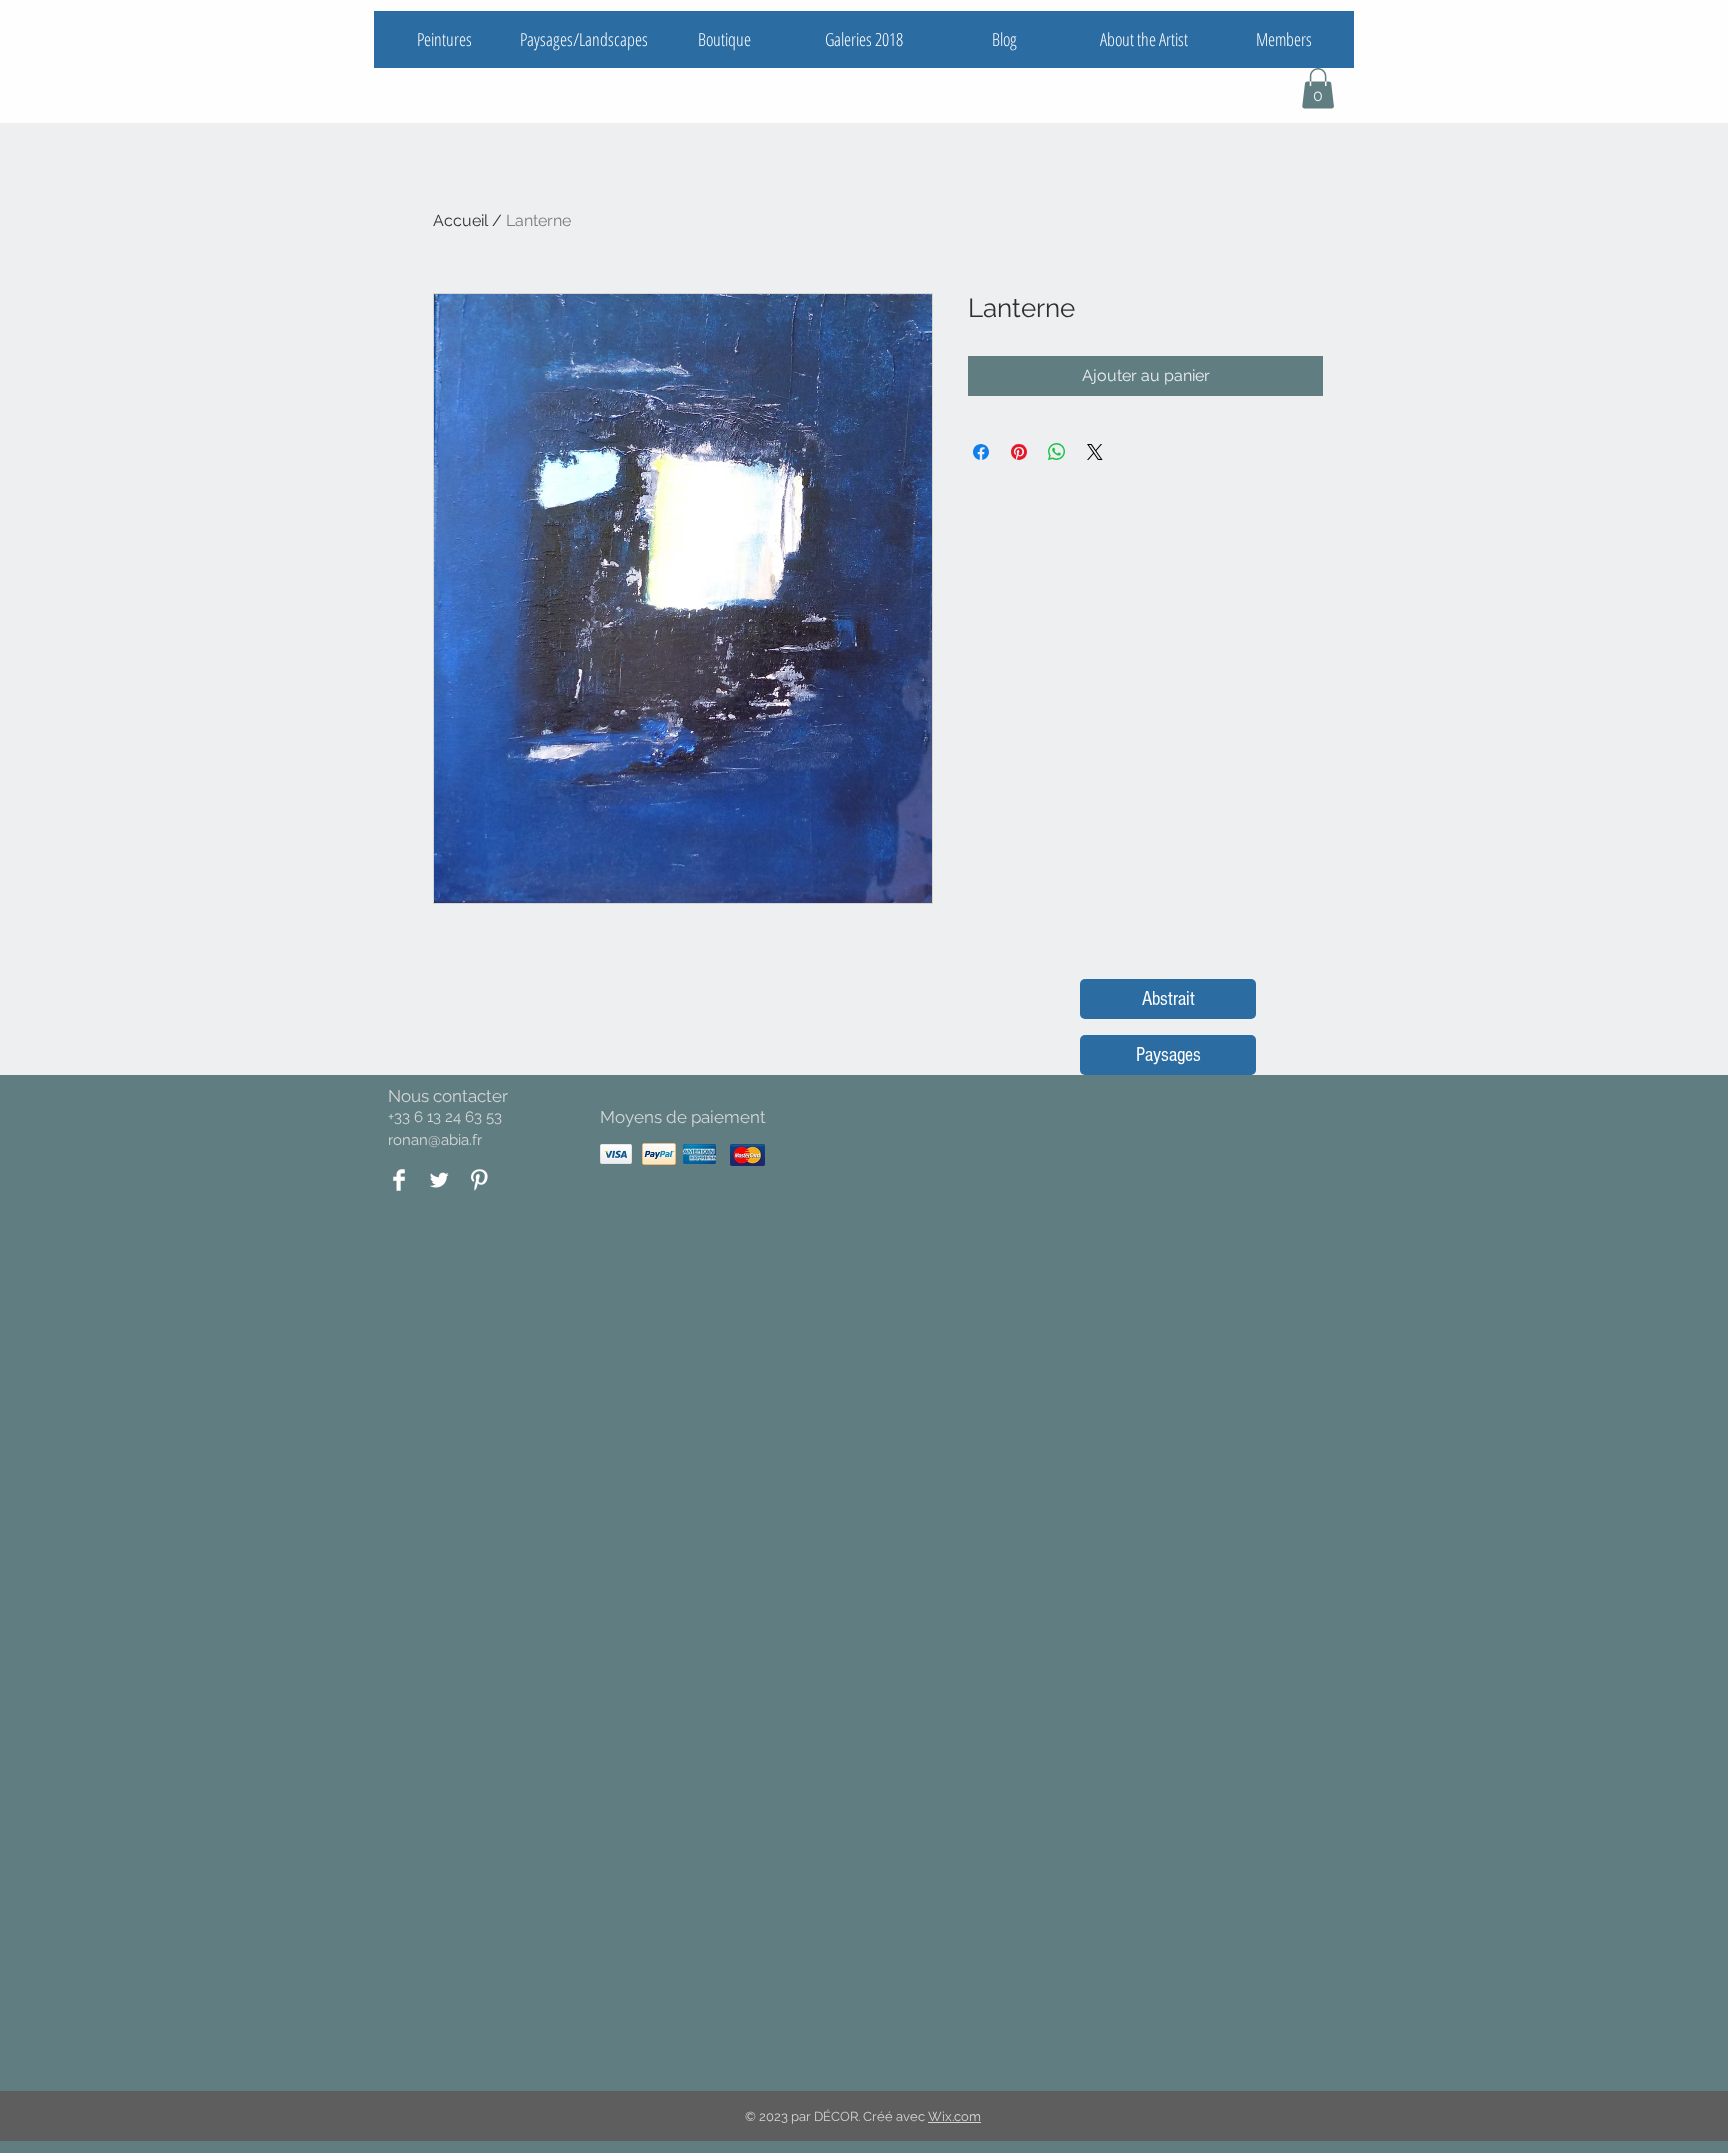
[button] (1318, 88)
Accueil (460, 220)
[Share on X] (1095, 452)
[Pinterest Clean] (479, 1180)
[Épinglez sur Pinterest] (1019, 452)
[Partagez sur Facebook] (981, 452)
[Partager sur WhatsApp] (1057, 452)
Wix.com (954, 2116)
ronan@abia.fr (435, 1140)
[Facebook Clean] (399, 1180)
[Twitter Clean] (439, 1180)
